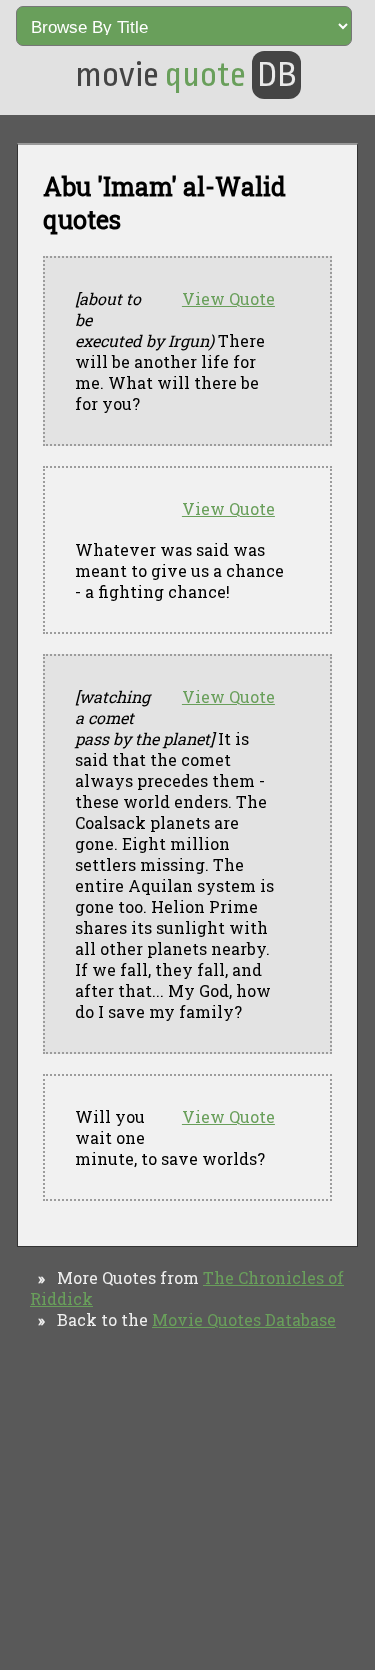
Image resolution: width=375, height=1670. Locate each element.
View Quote (228, 298)
